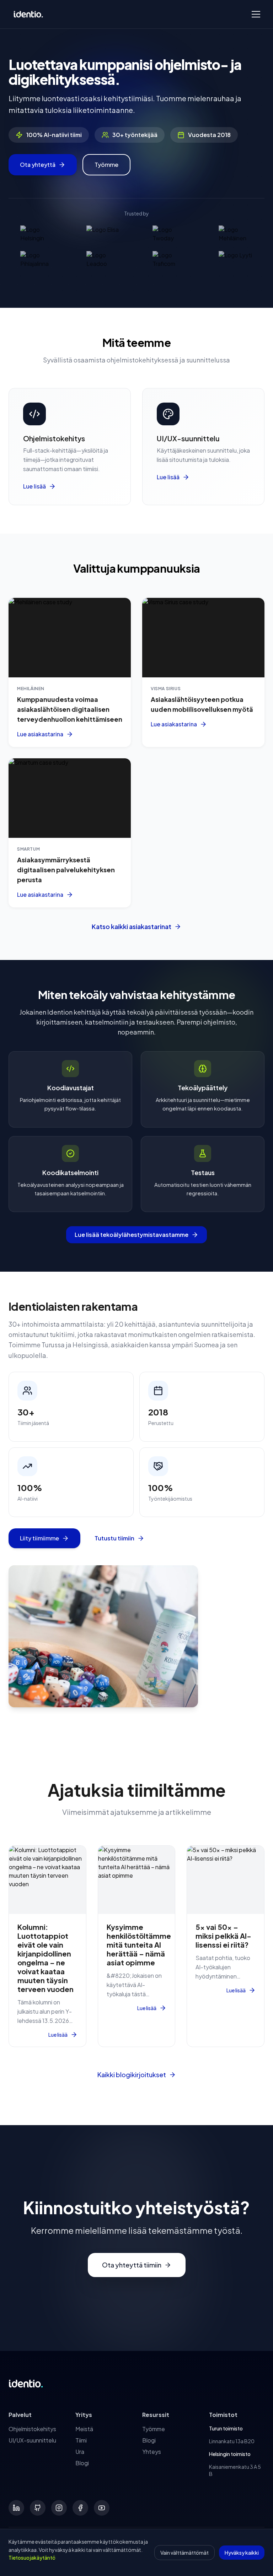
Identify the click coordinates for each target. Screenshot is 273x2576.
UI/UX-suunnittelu (32, 2440)
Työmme (106, 165)
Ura (80, 2452)
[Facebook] (80, 2508)
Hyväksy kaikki (242, 2553)
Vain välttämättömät (184, 2553)
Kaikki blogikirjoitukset (132, 2075)
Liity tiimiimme (39, 1538)
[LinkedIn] (16, 2508)
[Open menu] (256, 14)
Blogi (82, 2463)
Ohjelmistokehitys (32, 2429)
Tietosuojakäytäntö (32, 2558)
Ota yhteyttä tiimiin (132, 2265)
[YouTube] (102, 2508)
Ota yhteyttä (38, 165)
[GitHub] (38, 2508)
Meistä (84, 2429)
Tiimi (81, 2440)
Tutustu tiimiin (114, 1538)
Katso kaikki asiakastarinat (132, 926)
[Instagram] (59, 2508)
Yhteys (152, 2452)
